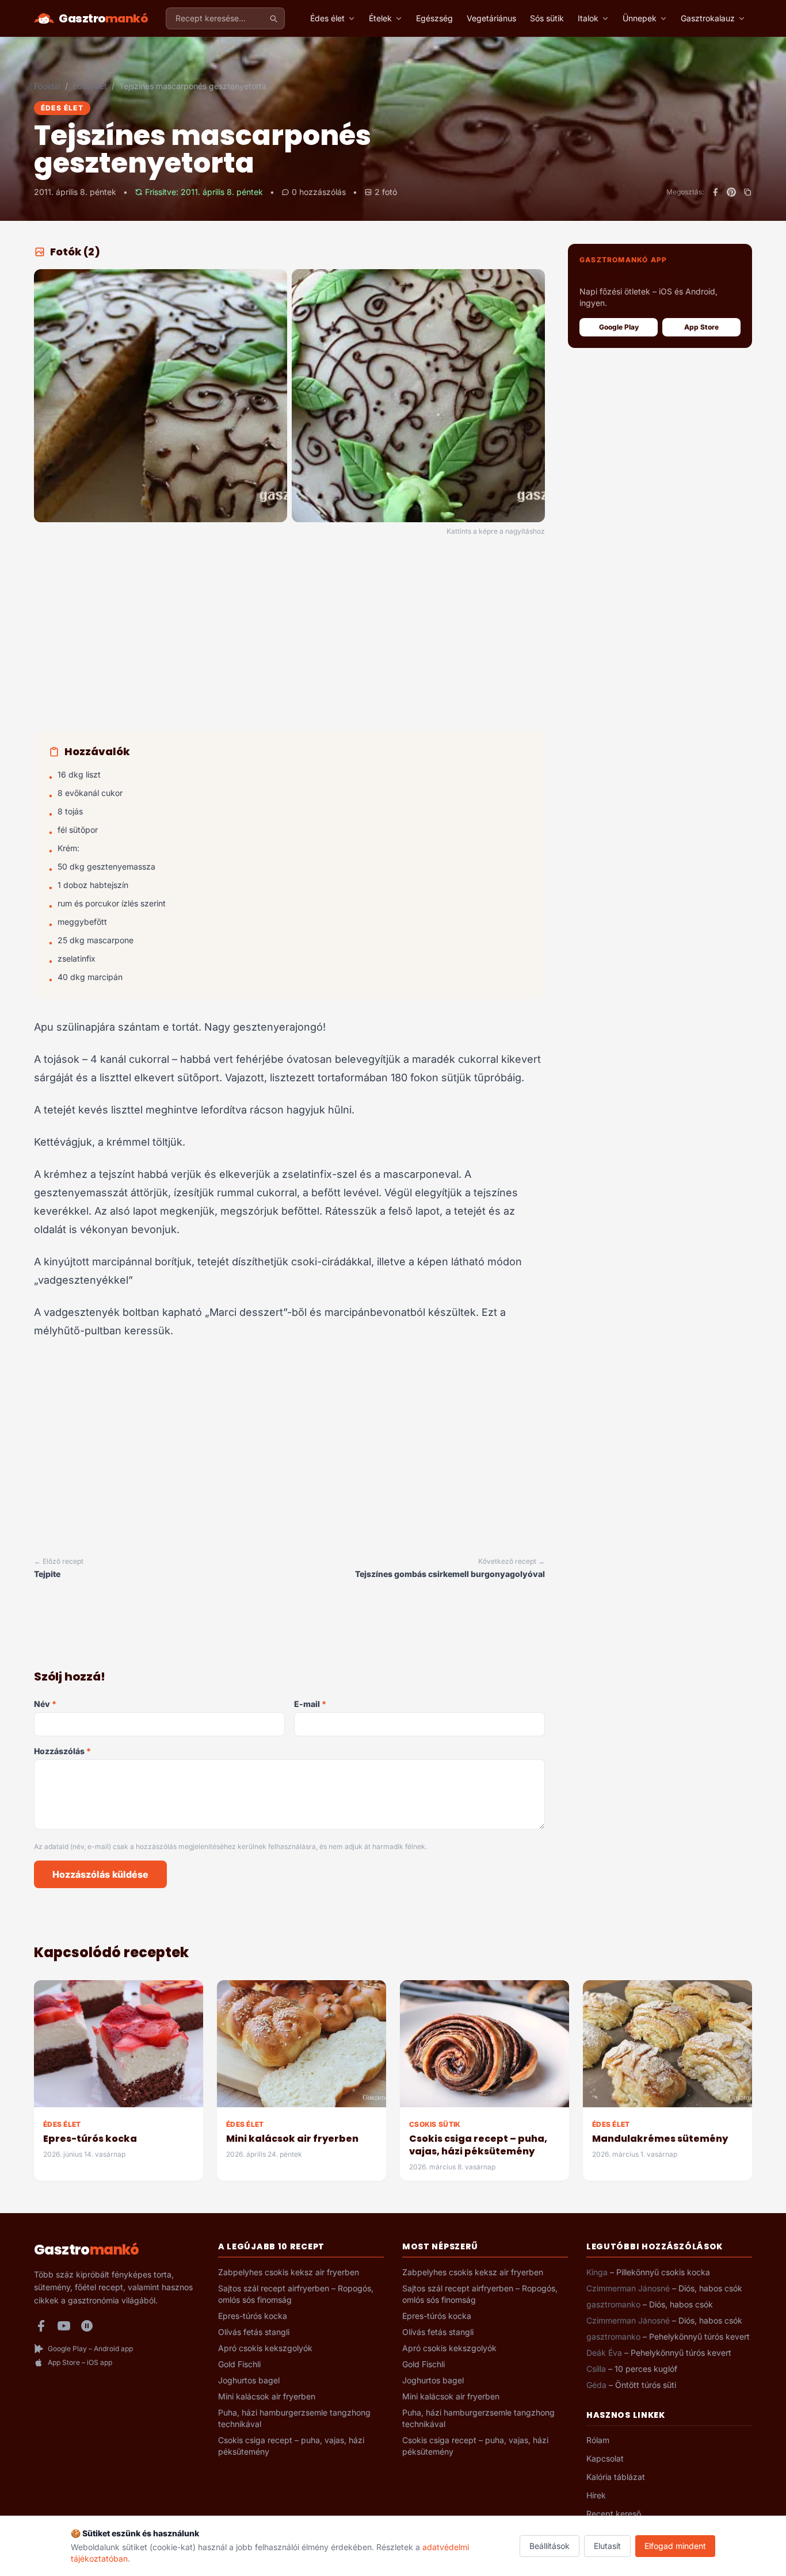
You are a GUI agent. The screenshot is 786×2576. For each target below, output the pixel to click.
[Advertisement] (289, 635)
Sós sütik (547, 18)
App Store (701, 327)
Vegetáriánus (491, 18)
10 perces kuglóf (646, 2369)
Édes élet (327, 18)
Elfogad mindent (675, 2546)
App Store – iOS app (80, 2362)
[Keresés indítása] (273, 18)
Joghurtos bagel (249, 2380)
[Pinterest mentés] (731, 192)
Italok (588, 18)
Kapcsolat (605, 2458)
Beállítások (550, 2546)
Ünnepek (640, 18)
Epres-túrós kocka (90, 2139)
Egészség (434, 18)
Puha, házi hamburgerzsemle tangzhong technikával (294, 2418)
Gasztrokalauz (708, 18)
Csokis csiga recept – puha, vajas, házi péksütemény (478, 2145)
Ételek (380, 18)
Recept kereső (614, 2514)
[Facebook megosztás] (715, 192)
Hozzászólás (62, 1751)
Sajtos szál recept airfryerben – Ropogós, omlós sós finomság (296, 2294)
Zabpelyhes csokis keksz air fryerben (289, 2272)
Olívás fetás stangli (254, 2332)
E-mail (310, 1704)
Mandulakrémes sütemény (660, 2139)
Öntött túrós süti (646, 2385)
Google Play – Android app (90, 2349)
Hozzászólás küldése (100, 1874)
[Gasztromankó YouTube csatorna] (64, 2326)
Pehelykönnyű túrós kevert (699, 2336)
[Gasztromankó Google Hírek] (87, 2326)
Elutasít (607, 2546)
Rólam (598, 2440)
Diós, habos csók (710, 2288)
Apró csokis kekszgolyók (265, 2348)
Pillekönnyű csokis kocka (663, 2272)
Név (45, 1704)
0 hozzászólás (319, 192)
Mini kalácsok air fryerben (292, 2139)
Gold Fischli (239, 2364)
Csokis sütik (435, 2124)
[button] (161, 396)
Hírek (596, 2495)
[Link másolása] (747, 192)
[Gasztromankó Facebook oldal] (41, 2326)
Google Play (619, 327)
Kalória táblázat (616, 2477)
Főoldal (47, 86)
